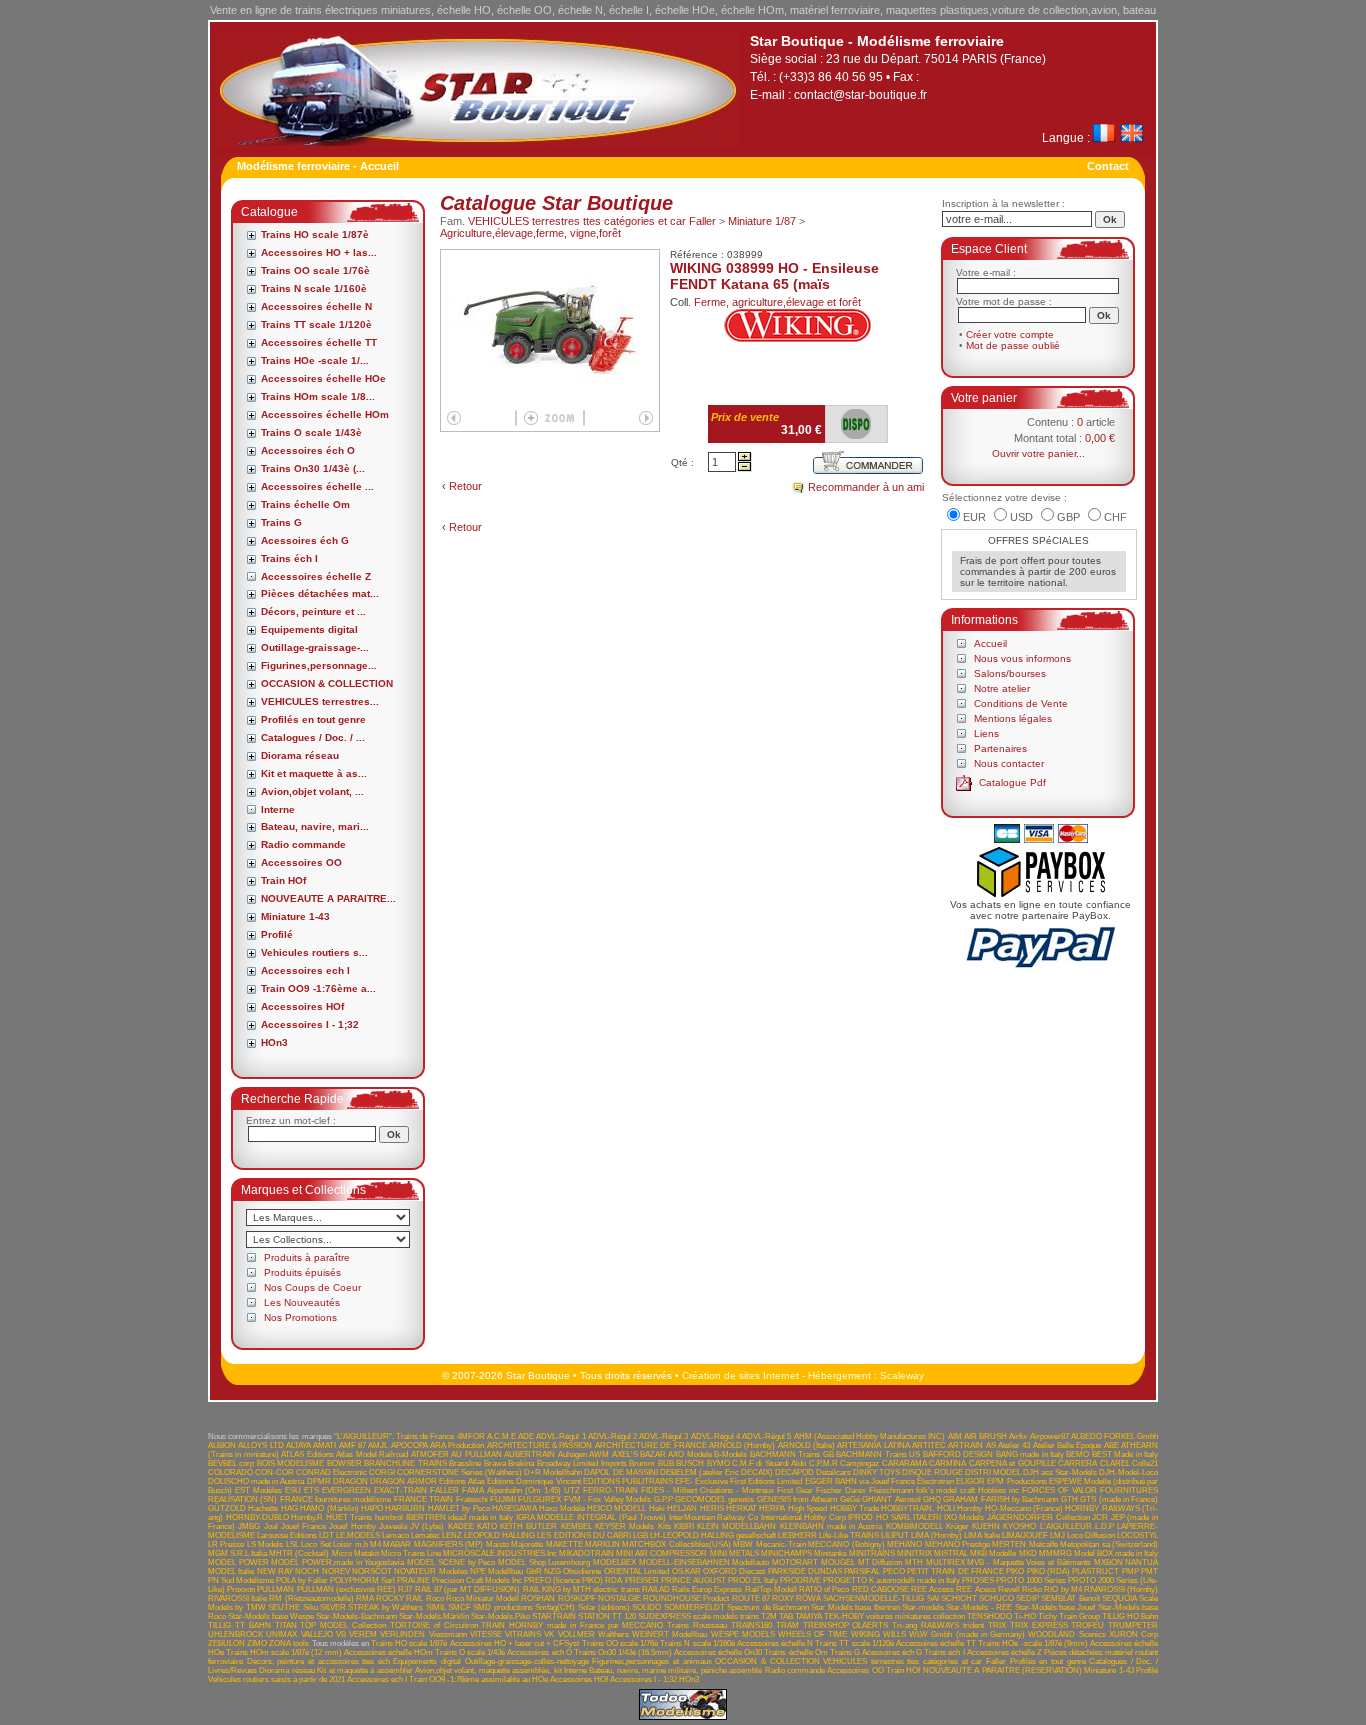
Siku (310, 1607)
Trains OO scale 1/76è (315, 270)
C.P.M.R (823, 1463)
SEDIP (1027, 1598)
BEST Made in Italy (1125, 1454)
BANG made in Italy (1030, 1454)
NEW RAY (275, 1571)
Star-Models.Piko (500, 1616)
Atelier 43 (1014, 1445)
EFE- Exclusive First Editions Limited (739, 1481)
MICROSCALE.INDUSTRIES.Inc (500, 1553)
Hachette (263, 1508)
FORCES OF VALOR (1059, 1490)
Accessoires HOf (302, 1006)
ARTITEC (929, 1445)
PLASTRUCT (1095, 1571)
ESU (293, 1490)
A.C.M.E (501, 1436)
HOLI (946, 1508)
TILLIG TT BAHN (239, 1625)
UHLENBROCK (235, 1634)
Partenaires (1000, 748)
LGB (640, 1535)
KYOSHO (1019, 1526)
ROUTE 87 (751, 1598)
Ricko (1032, 1589)
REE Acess (975, 1589)
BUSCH (690, 1463)
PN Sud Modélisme (241, 1580)
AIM (955, 1436)
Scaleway (902, 1375)
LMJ (1057, 1535)
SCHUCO (996, 1598)
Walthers (613, 1634)
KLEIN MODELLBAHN (736, 1526)
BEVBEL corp (231, 1463)
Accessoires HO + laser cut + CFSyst (515, 1643)
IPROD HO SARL (879, 1517)
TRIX (997, 1625)
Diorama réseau (300, 755)
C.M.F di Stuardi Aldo (769, 1463)
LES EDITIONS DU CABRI (583, 1535)
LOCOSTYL (1137, 1535)
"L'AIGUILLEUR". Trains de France (394, 1436)
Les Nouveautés (302, 1302)
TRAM (787, 1625)
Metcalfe (1043, 1544)
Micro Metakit (355, 1553)
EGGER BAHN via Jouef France (860, 1481)
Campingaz (859, 1463)
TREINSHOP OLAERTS (846, 1625)
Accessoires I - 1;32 (310, 1024)
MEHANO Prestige (957, 1544)
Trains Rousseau (697, 1625)
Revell (1009, 1589)
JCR (1100, 1517)
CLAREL (1115, 1463)
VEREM (363, 1634)
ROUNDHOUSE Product (686, 1598)
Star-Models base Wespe (271, 1616)
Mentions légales (1013, 718)
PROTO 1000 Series (1031, 1580)
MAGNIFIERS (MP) (448, 1544)
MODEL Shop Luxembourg (544, 1562)
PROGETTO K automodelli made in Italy (891, 1580)
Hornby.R (307, 1517)
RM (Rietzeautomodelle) (311, 1598)
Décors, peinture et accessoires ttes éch (318, 1661)
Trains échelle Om (305, 504)
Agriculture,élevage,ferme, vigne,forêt (530, 233)
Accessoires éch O (308, 450)
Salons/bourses (1010, 673)
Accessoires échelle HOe (323, 378)
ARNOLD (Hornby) (742, 1445)
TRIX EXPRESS (1039, 1625)
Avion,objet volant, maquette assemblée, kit (488, 1670)
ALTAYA (298, 1445)
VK (549, 1634)
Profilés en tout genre (313, 719)
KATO (487, 1526)
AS (991, 1445)
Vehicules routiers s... (314, 952)
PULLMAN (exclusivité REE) (346, 1589)
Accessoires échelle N (316, 306)
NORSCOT (372, 1571)
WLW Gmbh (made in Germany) (967, 1634)
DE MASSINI (635, 1472)
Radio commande (303, 844)
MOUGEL (838, 1562)
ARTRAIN (965, 1445)
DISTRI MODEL (993, 1472)
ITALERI (927, 1517)
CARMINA (947, 1463)
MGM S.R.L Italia (237, 1553)
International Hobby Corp (803, 1517)
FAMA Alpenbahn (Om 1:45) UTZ (521, 1490)
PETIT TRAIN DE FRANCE (955, 1571)
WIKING (865, 1634)
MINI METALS (734, 1553)
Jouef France (303, 1526)
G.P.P (663, 1499)
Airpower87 (1049, 1436)
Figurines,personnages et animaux (651, 1661)
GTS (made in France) (1119, 1499)
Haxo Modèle (561, 1508)
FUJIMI (503, 1499)
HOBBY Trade (854, 1508)
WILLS (894, 1634)
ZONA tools (289, 1643)
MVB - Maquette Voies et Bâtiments (1028, 1562)
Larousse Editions (287, 1535)
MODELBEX (614, 1562)
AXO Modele (689, 1454)
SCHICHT (959, 1598)
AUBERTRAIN (529, 1454)
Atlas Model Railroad (372, 1454)
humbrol (389, 1517)
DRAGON (350, 1481)
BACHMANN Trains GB (792, 1454)
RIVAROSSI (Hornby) (1121, 1589)
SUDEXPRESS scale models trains (698, 1616)
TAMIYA (808, 1616)
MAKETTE (564, 1544)
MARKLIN (602, 1544)
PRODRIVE (800, 1580)
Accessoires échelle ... (317, 486)
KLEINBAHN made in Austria (831, 1526)
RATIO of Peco (824, 1589)
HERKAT (741, 1508)
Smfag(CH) (555, 1607)
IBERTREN (426, 1517)
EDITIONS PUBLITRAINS (628, 1481)
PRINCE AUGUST (693, 1580)
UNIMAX (281, 1634)
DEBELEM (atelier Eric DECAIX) (716, 1472)
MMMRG (1055, 1553)
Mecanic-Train (781, 1544)
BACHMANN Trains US (878, 1454)
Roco (435, 1598)
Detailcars (833, 1472)
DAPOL (597, 1472)
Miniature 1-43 (295, 916)
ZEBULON (226, 1643)
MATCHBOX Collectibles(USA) (676, 1544)
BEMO (1077, 1454)
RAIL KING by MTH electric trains (581, 1589)
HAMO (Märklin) (329, 1508)
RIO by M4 (1062, 1589)
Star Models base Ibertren (855, 1607)
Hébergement (839, 1375)
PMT (1149, 1571)
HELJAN (682, 1508)
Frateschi (472, 1499)
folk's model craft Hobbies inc (968, 1490)
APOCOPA (409, 1445)
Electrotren (935, 1481)
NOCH (307, 1571)
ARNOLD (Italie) (806, 1445)
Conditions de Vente (1021, 703)
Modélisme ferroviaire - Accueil (318, 166)
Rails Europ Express (707, 1589)
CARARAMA (904, 1463)
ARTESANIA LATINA (873, 1445)
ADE (526, 1436)
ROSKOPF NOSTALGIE (599, 1598)
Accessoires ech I (305, 970)
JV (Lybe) (427, 1526)
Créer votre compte (1010, 334)
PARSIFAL (862, 1571)
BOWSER (344, 1463)
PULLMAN (275, 1589)
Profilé (277, 934)
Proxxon (241, 1589)
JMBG (249, 1526)
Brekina (521, 1463)
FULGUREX (539, 1499)
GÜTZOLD (227, 1508)
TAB (786, 1616)
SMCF (459, 1607)
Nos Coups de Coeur (312, 1287)
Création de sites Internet (740, 1375)
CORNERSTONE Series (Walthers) (459, 1472)
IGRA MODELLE (545, 1517)
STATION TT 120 (607, 1616)
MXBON (1108, 1562)
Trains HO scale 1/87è (315, 234)
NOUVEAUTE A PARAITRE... (328, 898)
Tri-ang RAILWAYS (925, 1625)
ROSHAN (538, 1598)
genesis (741, 1499)
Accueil (990, 643)
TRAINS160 (751, 1625)
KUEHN (986, 1526)
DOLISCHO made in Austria (256, 1481)
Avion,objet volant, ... (312, 791)
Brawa (495, 1463)
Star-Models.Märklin (434, 1616)
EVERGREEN (346, 1490)
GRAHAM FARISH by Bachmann (1000, 1499)
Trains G (281, 522)
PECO (894, 1571)
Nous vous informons (1022, 658)
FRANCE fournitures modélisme (336, 1499)
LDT (326, 1535)
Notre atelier (1002, 688)
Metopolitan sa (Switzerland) (1109, 1544)
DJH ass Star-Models (1060, 1472)
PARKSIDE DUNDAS (805, 1571)
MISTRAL (951, 1553)
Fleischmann (891, 1490)
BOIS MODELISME (290, 1463)
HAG (289, 1508)
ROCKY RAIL (399, 1598)
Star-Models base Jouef (1055, 1607)
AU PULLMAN (476, 1454)
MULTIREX (945, 1562)
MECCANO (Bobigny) (846, 1544)
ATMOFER (430, 1454)
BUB (666, 1463)
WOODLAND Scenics (1066, 1634)
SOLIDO (646, 1607)
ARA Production (457, 1445)
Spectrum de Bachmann (768, 1607)
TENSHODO (989, 1616)
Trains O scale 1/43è (311, 432)
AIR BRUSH (985, 1436)
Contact (1108, 166)
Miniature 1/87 (762, 221)
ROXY (783, 1598)
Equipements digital (309, 629)
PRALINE (413, 1580)
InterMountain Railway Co (713, 1517)
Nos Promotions (300, 1317)
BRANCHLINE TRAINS (405, 1463)
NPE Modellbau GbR (506, 1571)
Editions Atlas (462, 1481)
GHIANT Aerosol (891, 1499)
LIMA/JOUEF (1025, 1535)
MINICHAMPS (786, 1553)
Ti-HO (1025, 1616)
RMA (365, 1598)
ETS (311, 1490)
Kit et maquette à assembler (365, 1670)
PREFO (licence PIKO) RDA (573, 1580)
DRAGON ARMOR (403, 1481)
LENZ (452, 1535)
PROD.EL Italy (753, 1580)
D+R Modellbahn (553, 1472)
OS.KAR (686, 1571)
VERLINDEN (402, 1634)
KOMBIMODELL (914, 1526)
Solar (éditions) (604, 1607)
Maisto (497, 1544)
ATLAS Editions (307, 1454)
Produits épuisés (302, 1272)
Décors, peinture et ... (313, 611)
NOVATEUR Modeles (430, 1571)
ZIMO (257, 1643)
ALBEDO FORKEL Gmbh (1114, 1436)
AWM (599, 1454)
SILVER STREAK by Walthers (371, 1607)
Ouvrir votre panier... (1038, 453)
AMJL (378, 1445)
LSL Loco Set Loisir (319, 1544)
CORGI (382, 1472)
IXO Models (964, 1517)
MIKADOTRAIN (586, 1553)
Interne (278, 809)
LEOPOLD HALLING (499, 1535)
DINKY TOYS (876, 1472)
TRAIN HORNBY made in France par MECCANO (572, 1625)
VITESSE (486, 1634)
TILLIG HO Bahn (1130, 1616)
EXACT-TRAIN (400, 1490)
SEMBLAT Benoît (1070, 1598)
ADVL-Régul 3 (663, 1436)
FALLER (444, 1490)
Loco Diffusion (1091, 1535)
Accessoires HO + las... (319, 252)
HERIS (712, 1508)
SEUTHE (284, 1607)
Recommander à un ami (866, 487)
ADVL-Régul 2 (612, 1436)
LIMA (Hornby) (936, 1535)
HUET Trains (349, 1517)
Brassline (465, 1463)
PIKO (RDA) (1048, 1571)
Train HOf (283, 880)
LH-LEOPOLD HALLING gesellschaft (713, 1535)
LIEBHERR (797, 1535)
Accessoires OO (301, 862)
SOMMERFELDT (694, 1607)
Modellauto (750, 1562)
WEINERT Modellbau (669, 1634)
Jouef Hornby (352, 1526)
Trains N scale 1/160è (314, 288)
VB (341, 1634)
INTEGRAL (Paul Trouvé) (621, 1517)
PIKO (1015, 1571)
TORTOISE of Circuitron (434, 1625)
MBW (743, 1544)
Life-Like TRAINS (849, 1535)
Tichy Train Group (1069, 1616)
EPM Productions (1016, 1481)
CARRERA (1077, 1463)
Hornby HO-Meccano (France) (1010, 1508)
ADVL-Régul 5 (766, 1436)
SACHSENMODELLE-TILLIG (873, 1598)
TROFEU (1087, 1625)
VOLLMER (576, 1634)
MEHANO (904, 1544)
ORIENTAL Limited (636, 1571)
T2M (769, 1616)
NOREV (336, 1571)
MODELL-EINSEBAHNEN (684, 1562)
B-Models (730, 1454)
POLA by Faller (302, 1580)
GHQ (932, 1499)
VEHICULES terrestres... (320, 701)
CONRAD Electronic (331, 1472)
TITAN (286, 1625)
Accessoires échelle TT (319, 342)
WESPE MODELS (743, 1634)
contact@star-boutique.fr (860, 95)
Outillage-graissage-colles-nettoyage (527, 1661)
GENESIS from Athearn (797, 1499)
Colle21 (1145, 1463)
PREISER (642, 1580)
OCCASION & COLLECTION (327, 683)
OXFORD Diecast (734, 1571)
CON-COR (274, 1472)
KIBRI (684, 1526)
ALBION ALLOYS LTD (246, 1445)
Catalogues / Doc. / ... (313, 737)
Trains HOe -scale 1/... (315, 360)
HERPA (772, 1508)
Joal (271, 1526)
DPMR (319, 1481)
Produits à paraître (307, 1257)
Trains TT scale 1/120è (316, 324)
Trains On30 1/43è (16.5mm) (623, 1652)
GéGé (850, 1499)
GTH (1069, 1499)
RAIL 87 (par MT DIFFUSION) (468, 1589)
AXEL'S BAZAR (639, 1454)
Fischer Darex (841, 1490)
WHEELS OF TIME (812, 1634)
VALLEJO (317, 1634)
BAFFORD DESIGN (958, 1454)
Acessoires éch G (305, 540)
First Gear (795, 1490)
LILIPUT (895, 1535)
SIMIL (436, 1607)
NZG (552, 1571)
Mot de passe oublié (1013, 345)
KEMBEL (576, 1526)
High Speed (807, 1508)
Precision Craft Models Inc (477, 1580)
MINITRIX (914, 1553)
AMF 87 (352, 1445)
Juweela (393, 1526)
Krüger (957, 1526)
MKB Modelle (993, 1553)
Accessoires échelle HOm (325, 414)
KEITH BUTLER (528, 1526)
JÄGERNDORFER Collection (1038, 1517)
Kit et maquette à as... (314, 773)
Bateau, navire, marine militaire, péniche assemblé (675, 1670)
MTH (914, 1562)
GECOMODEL (700, 1499)
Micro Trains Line (411, 1553)
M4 (375, 1544)
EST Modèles (258, 1490)
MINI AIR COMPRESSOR (661, 1553)
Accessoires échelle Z (316, 576)
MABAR (397, 1544)
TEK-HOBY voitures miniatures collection (894, 1616)
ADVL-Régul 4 (715, 1436)
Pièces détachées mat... (320, 593)
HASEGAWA (514, 1508)
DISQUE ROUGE (932, 1472)
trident (973, 1625)
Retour (465, 486)
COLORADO (230, 1472)
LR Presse (226, 1544)
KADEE (461, 1526)
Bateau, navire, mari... (315, 826)
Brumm (642, 1463)
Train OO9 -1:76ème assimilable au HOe (478, 1679)
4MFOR (471, 1436)
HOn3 (274, 1042)
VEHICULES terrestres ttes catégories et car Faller (592, 221)
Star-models (923, 1607)
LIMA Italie (982, 1535)
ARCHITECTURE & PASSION (540, 1445)
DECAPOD (794, 1472)
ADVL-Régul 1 (560, 1436)
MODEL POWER (238, 1562)
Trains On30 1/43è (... (313, 468)
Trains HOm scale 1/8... (318, 396)
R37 (405, 1589)
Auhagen (572, 1454)
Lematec (425, 1535)
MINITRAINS (872, 1553)
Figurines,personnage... (319, 665)
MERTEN (1009, 1544)
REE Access (932, 1589)
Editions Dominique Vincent (533, 1481)
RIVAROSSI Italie (237, 1598)
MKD (1028, 1553)
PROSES (978, 1580)
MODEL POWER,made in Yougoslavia (337, 1562)
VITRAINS (523, 1634)
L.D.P (1104, 1526)
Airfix (1018, 1436)
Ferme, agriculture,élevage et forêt (777, 302)
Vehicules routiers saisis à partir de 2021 (276, 1679)
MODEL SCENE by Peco (451, 1562)
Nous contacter (1009, 763)
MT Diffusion (880, 1562)
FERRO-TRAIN (610, 1490)
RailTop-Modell (771, 1589)
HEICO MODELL (616, 1508)
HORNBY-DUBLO (257, 1517)
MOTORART (795, 1562)
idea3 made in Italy (480, 1517)
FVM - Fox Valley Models (607, 1499)
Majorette (527, 1544)
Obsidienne (582, 1571)
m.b (361, 1544)
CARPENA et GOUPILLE (1012, 1463)
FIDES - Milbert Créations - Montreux (707, 1490)
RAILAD (656, 1589)
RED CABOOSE (880, 1589)
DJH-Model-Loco (1128, 1472)
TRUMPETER (1133, 1625)
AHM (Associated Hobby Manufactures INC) (870, 1436)
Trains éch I (289, 558)
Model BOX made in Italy (1116, 1553)
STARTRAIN (554, 1616)
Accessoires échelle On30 (718, 1652)
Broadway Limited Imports (582, 1463)
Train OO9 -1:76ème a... (318, 988)
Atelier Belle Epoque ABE (1076, 1445)
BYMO (718, 1463)
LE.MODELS (358, 1535)
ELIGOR (970, 1481)
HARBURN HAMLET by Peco (437, 1508)
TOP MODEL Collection (343, 1625)
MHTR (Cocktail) (299, 1553)
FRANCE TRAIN (423, 1499)
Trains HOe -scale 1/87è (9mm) (1033, 1643)
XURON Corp (1133, 1634)
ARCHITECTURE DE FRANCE (651, 1445)
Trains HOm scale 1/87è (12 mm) (284, 1652)
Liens (986, 733)
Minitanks (830, 1553)
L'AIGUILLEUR (1066, 1526)
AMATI (324, 1445)
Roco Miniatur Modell (482, 1598)
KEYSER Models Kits (633, 1526)
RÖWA (808, 1598)
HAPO (372, 1508)
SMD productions (502, 1607)
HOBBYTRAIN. (907, 1508)
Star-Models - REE (979, 1607)
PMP (1130, 1571)
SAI (933, 1598)
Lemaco (395, 1535)
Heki (657, 1508)
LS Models (265, 1544)
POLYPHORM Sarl (362, 1580)
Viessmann (448, 1634)
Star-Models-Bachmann (356, 1616)
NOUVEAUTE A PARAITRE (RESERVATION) (1002, 1670)
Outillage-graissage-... (315, 647)
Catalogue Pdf (1012, 782)
